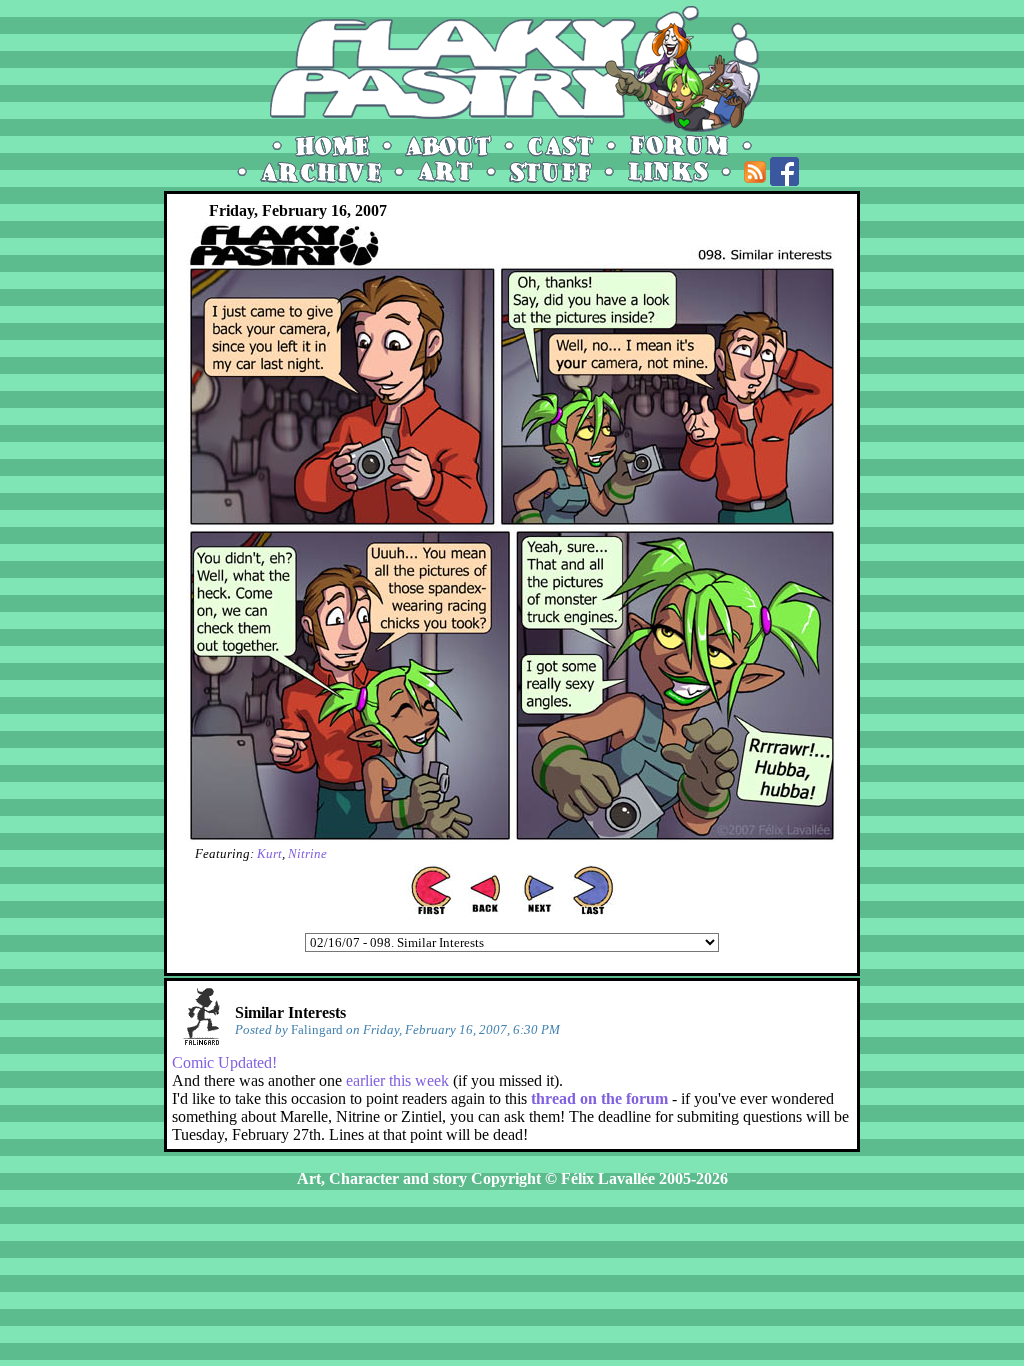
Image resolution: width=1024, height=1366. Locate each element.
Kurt (269, 853)
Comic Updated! (224, 1062)
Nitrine (307, 853)
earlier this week (397, 1080)
